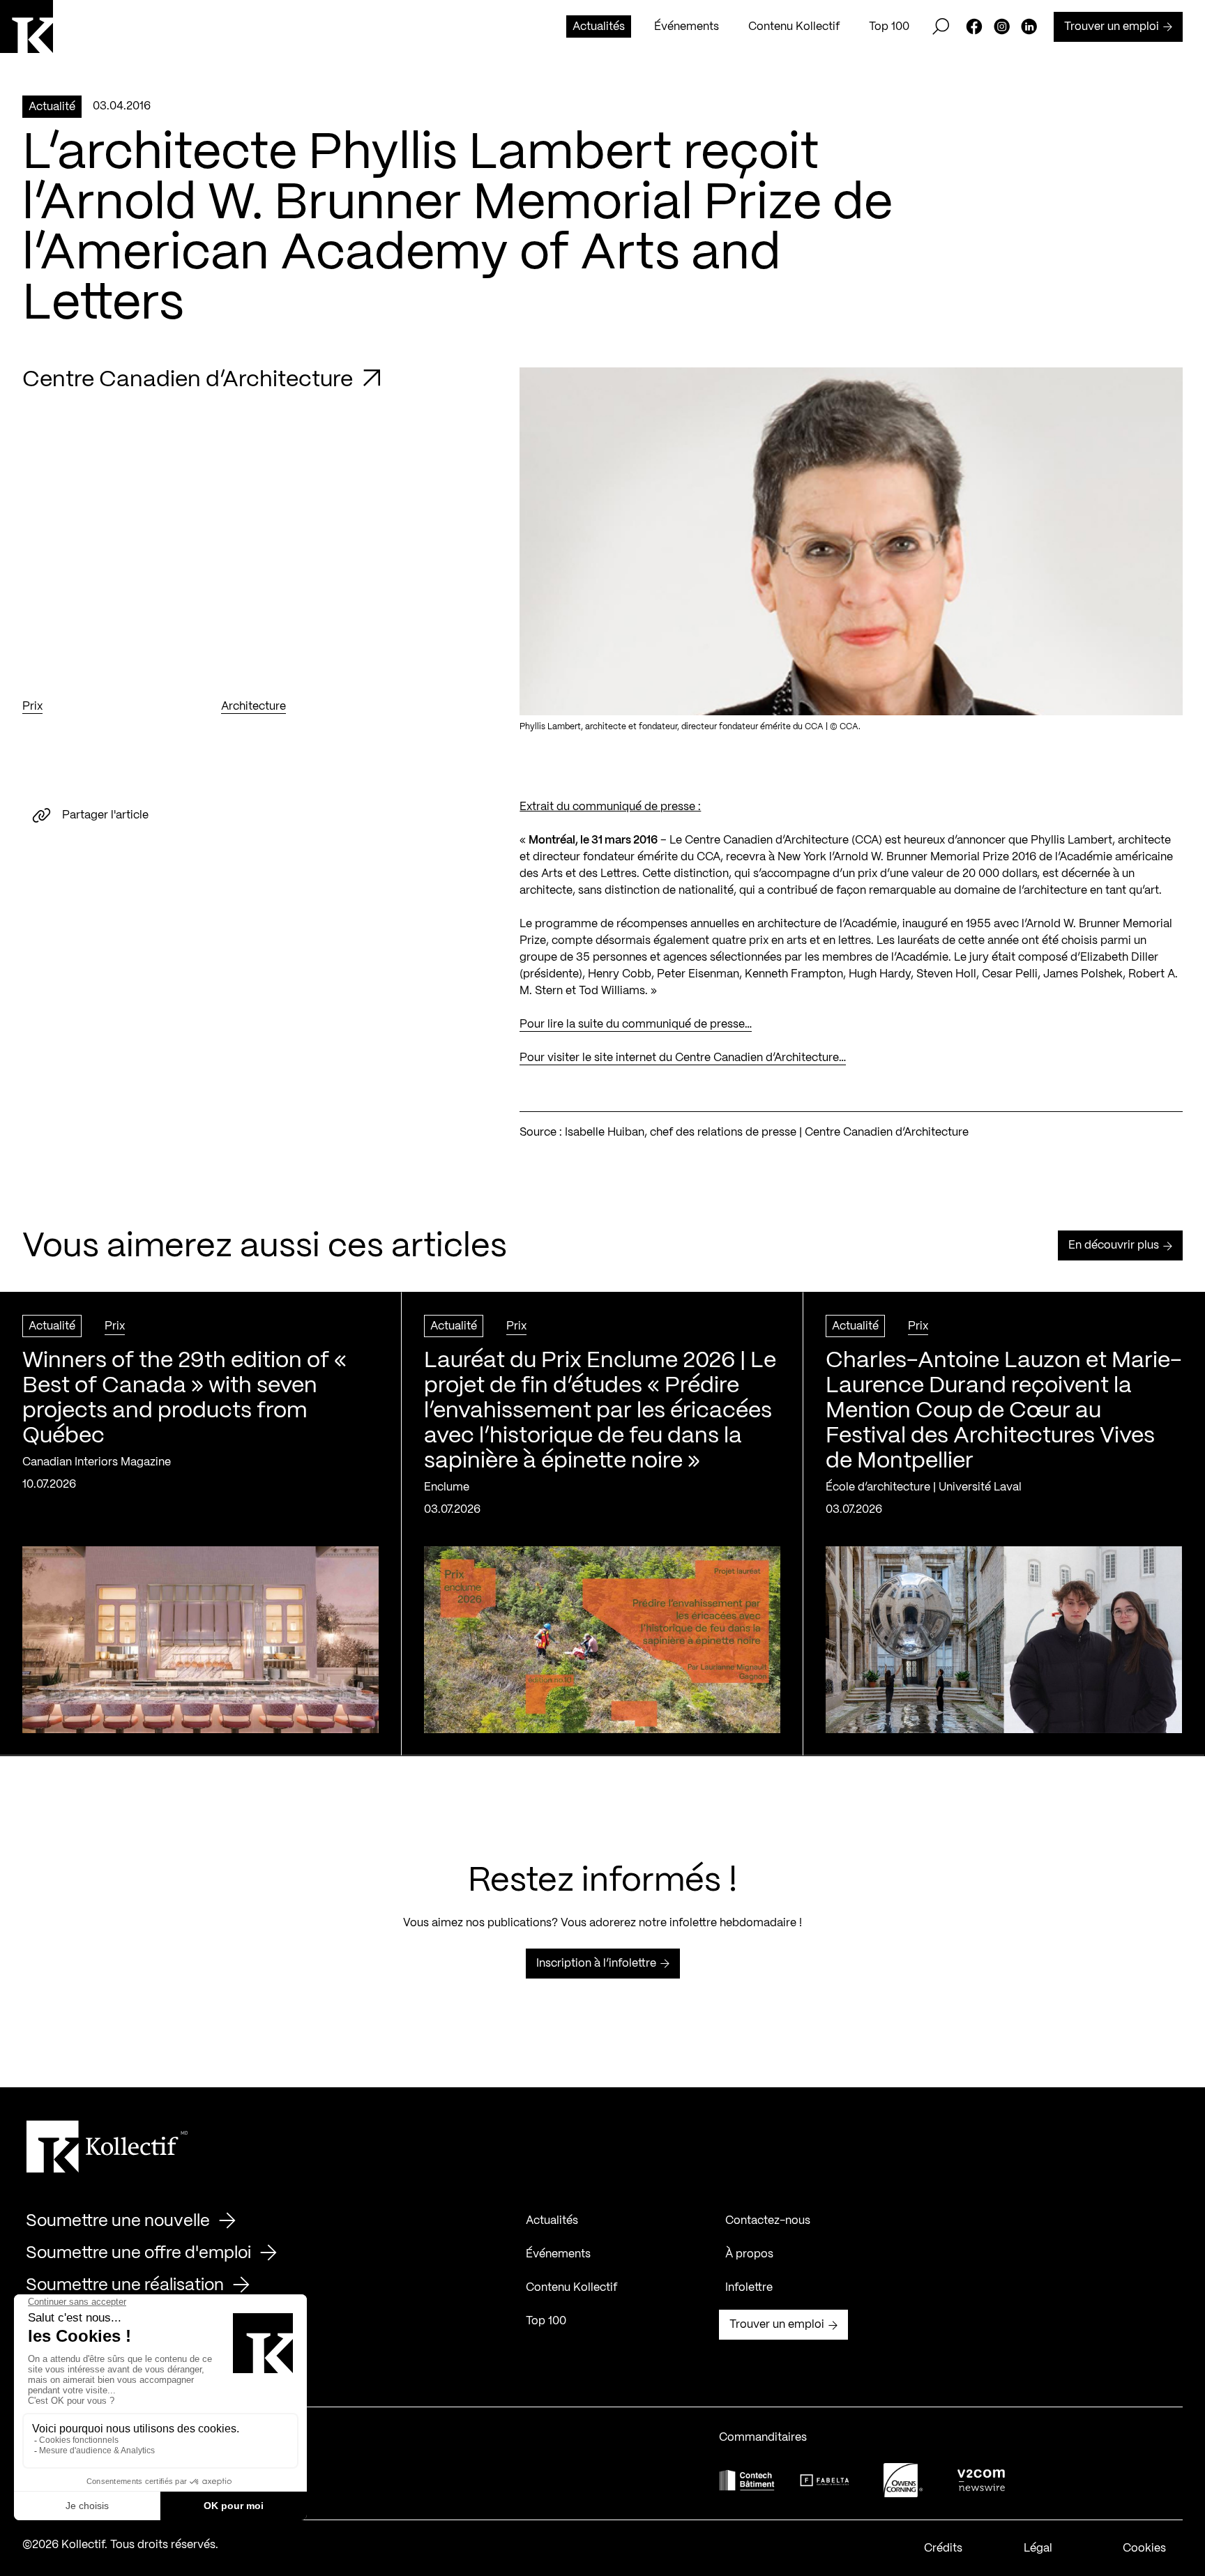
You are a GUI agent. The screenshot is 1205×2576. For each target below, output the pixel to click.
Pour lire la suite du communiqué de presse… (636, 1024)
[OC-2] (903, 2480)
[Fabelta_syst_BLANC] (825, 2480)
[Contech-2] (747, 2480)
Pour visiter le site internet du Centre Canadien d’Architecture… (683, 1058)
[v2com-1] (981, 2480)
